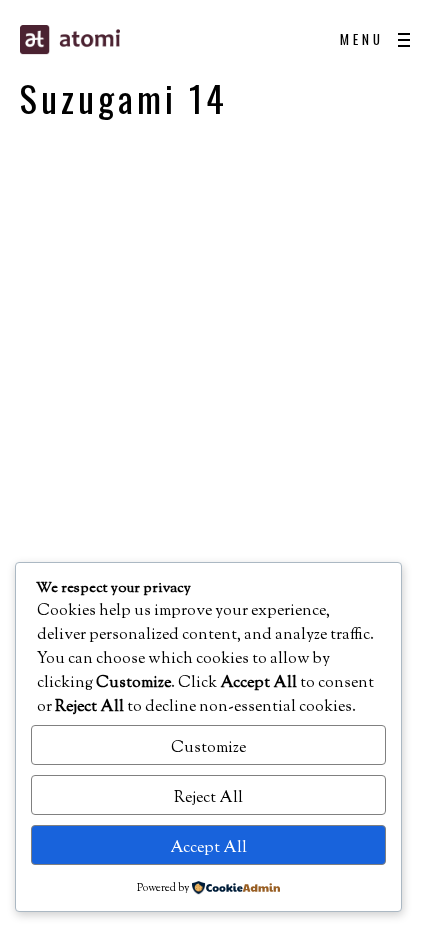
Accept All (208, 848)
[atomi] (120, 40)
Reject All (208, 798)
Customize (208, 748)
